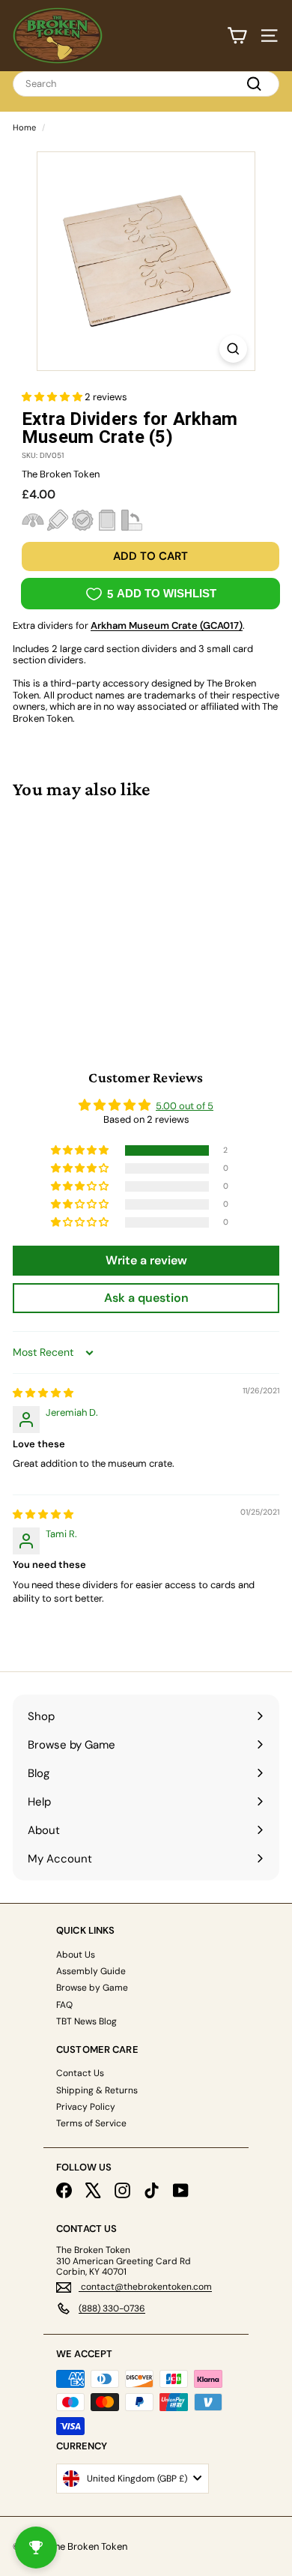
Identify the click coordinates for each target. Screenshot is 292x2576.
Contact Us (80, 2073)
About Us (76, 1955)
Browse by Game (92, 1988)
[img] (43, 1393)
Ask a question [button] (146, 1298)
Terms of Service (91, 2123)
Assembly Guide (91, 1971)
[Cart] (237, 36)
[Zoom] (233, 349)
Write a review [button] (146, 1260)
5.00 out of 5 (185, 1106)
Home (24, 127)
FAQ (64, 2005)
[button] (53, 397)
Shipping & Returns (97, 2090)
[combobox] (146, 84)
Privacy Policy (86, 2107)
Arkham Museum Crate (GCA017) (167, 625)
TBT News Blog (86, 2021)
